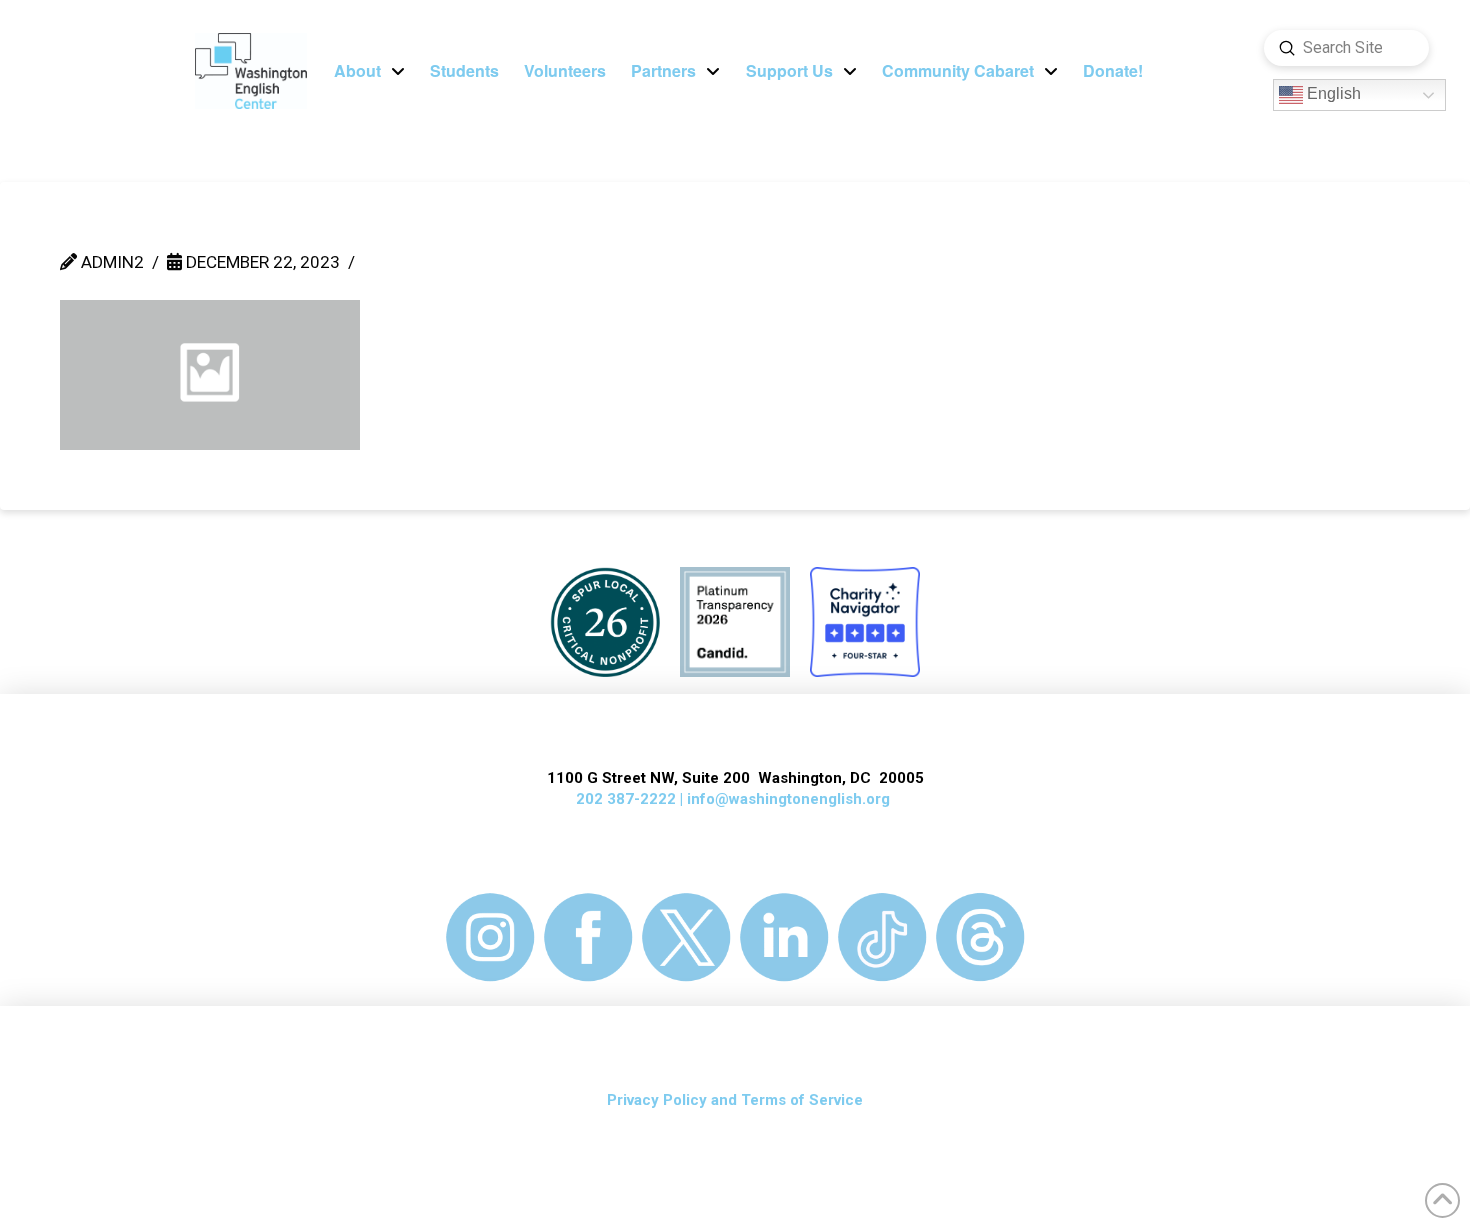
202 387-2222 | (631, 799)
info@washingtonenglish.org (788, 799)
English (1332, 94)
